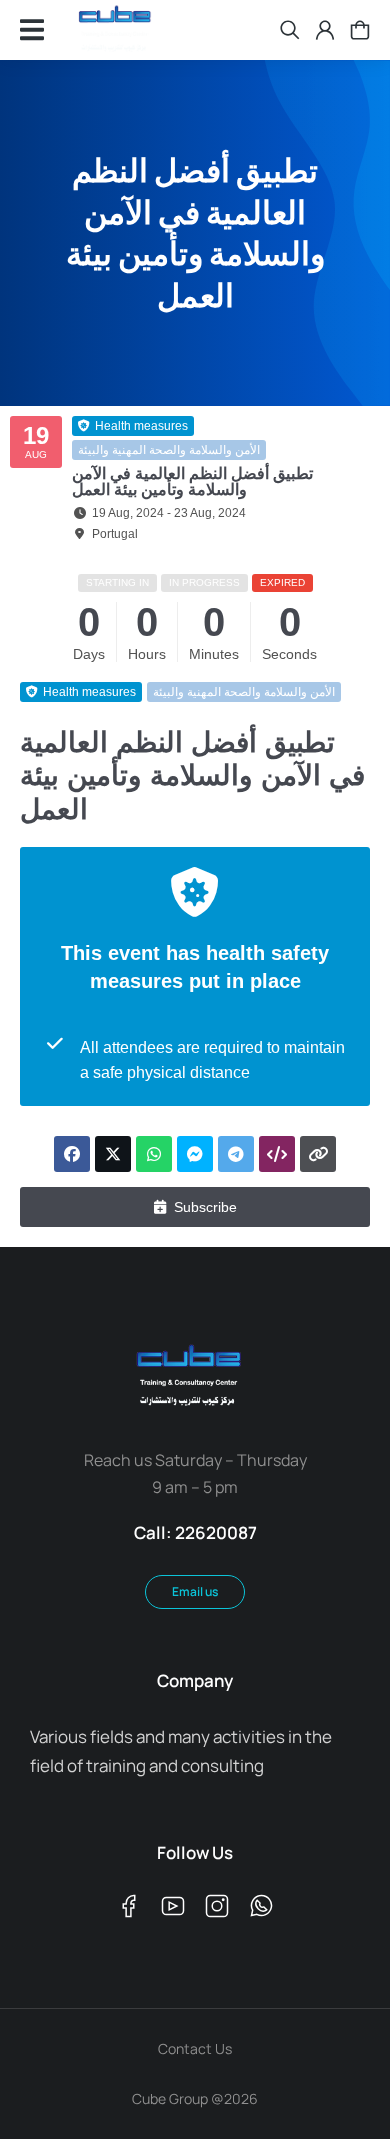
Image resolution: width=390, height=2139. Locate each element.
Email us (195, 1591)
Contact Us (195, 2048)
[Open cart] (360, 30)
